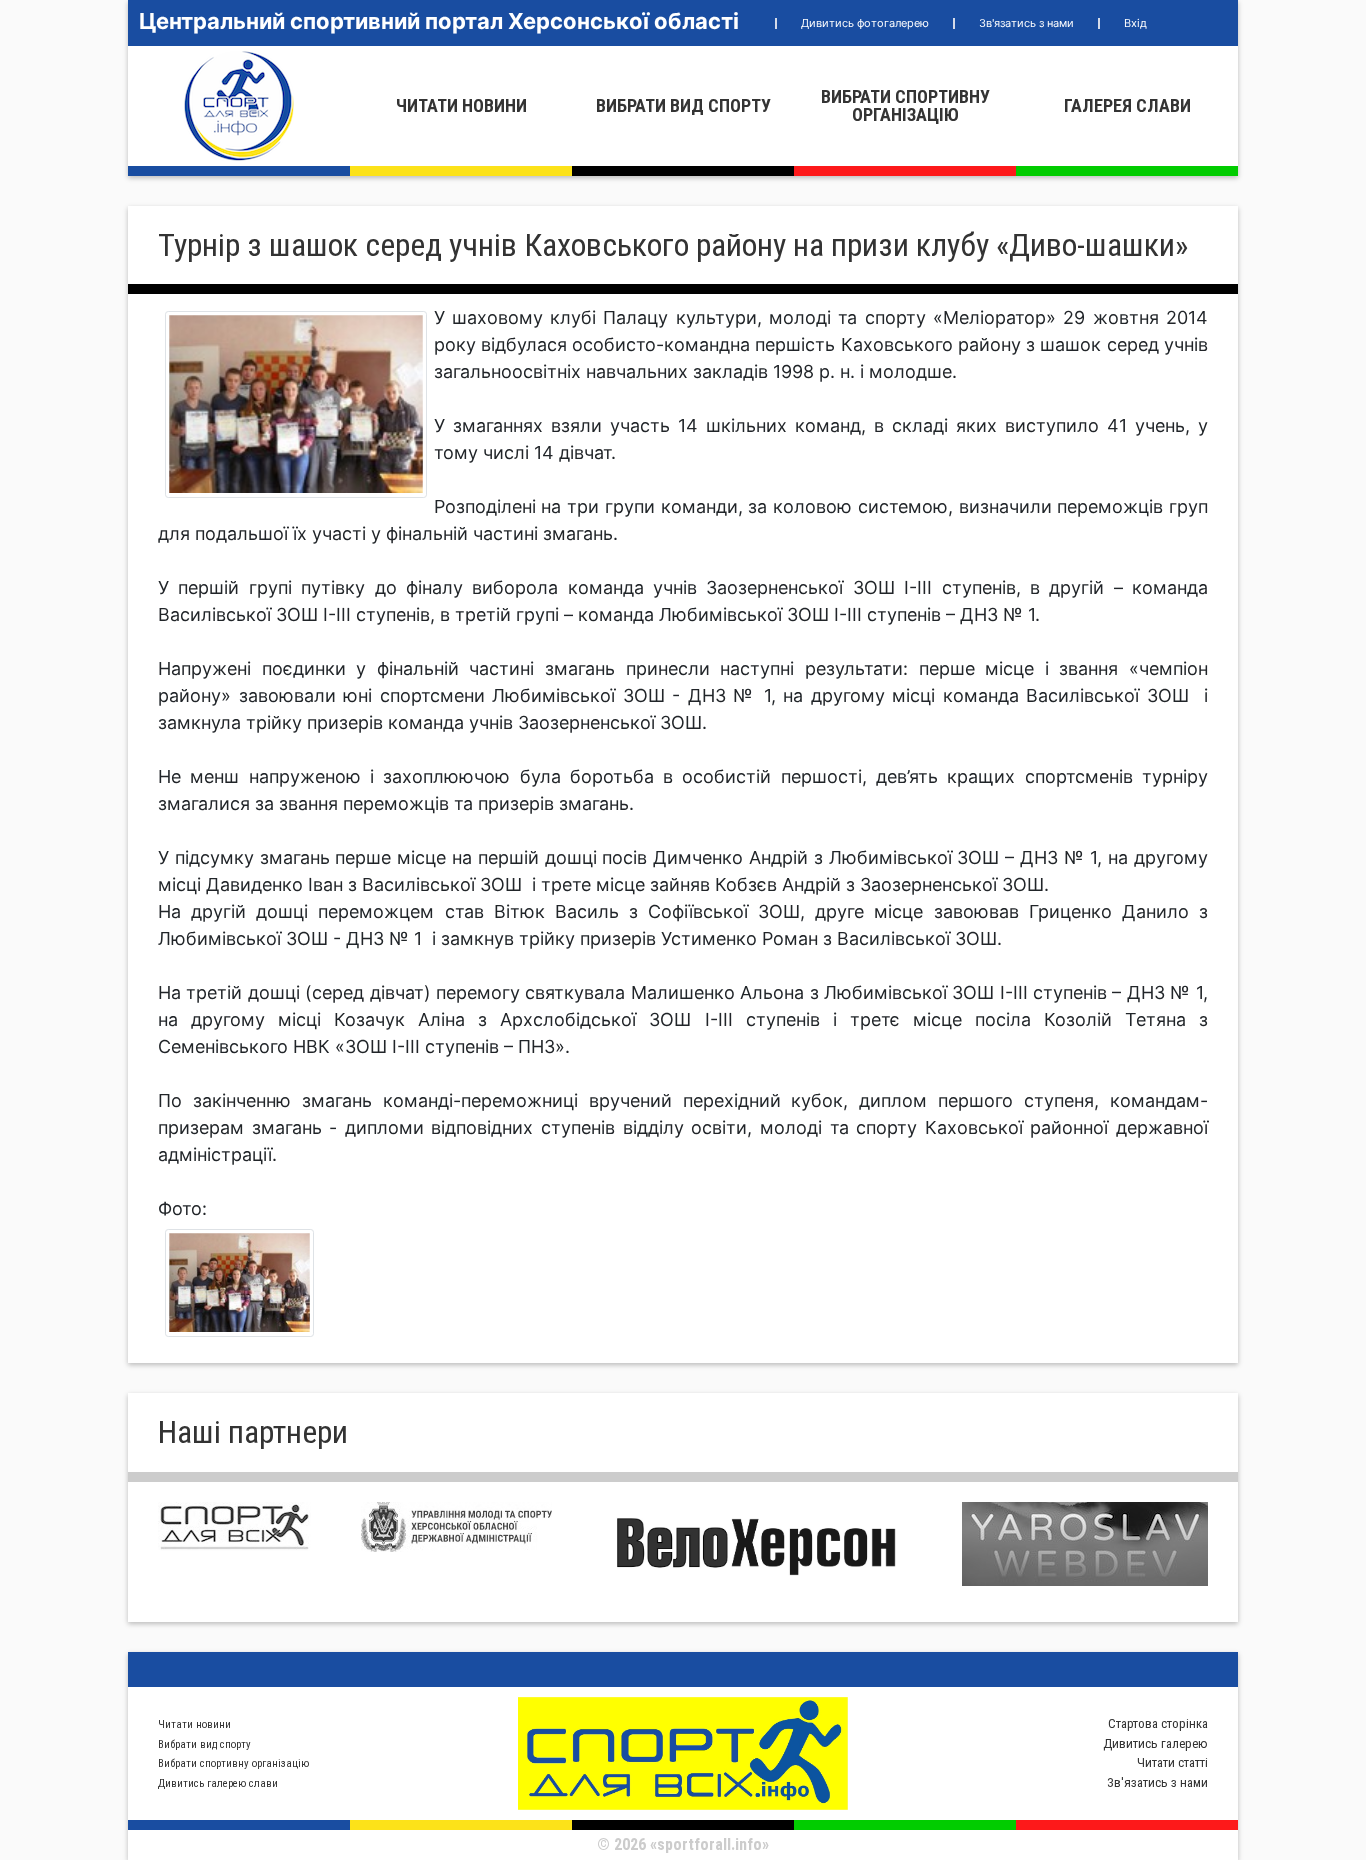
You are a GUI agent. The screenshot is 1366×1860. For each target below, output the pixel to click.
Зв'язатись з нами (1026, 23)
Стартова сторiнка (1158, 1723)
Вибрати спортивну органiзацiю (905, 105)
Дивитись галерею (1155, 1743)
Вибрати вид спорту (683, 105)
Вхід (1135, 23)
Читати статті (1172, 1762)
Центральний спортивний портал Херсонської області (439, 21)
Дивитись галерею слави (218, 1783)
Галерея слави (1127, 105)
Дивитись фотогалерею (865, 23)
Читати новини (461, 105)
